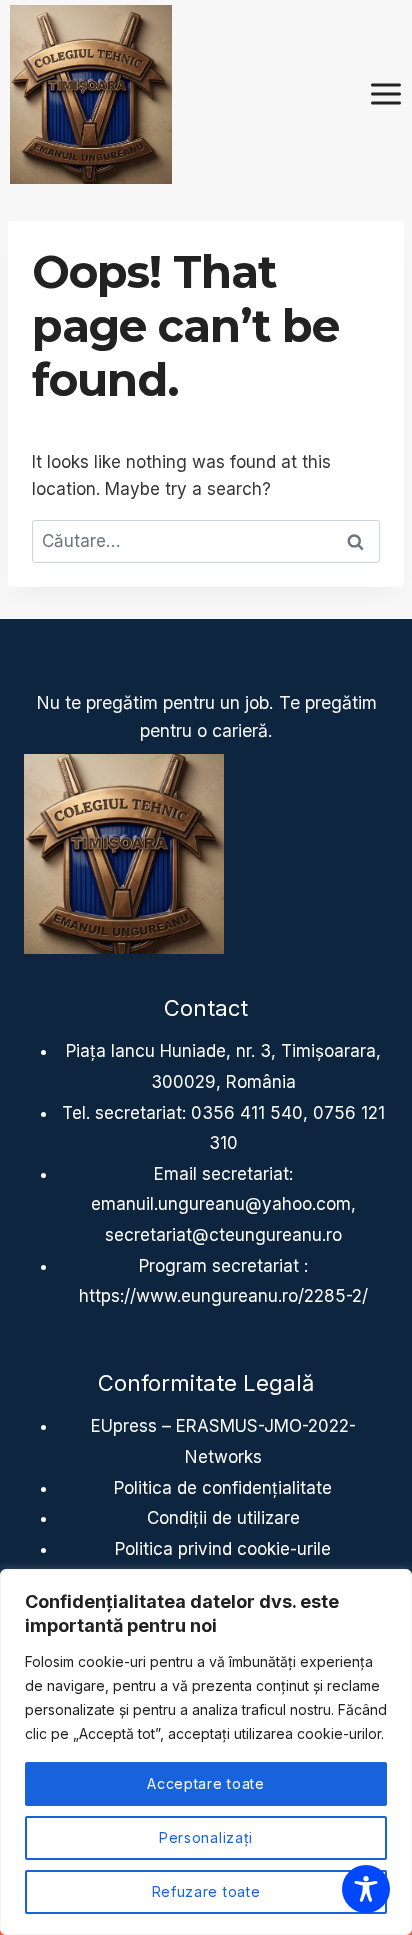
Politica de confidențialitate (223, 1488)
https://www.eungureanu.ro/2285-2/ (223, 1296)
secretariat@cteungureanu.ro (223, 1235)
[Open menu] (385, 94)
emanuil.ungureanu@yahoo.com (221, 1204)
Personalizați (206, 1837)
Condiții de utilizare (223, 1518)
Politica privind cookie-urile (223, 1549)
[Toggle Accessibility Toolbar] (366, 1889)
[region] (206, 1752)
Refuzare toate (206, 1891)
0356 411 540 (247, 1113)
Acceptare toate (206, 1783)
